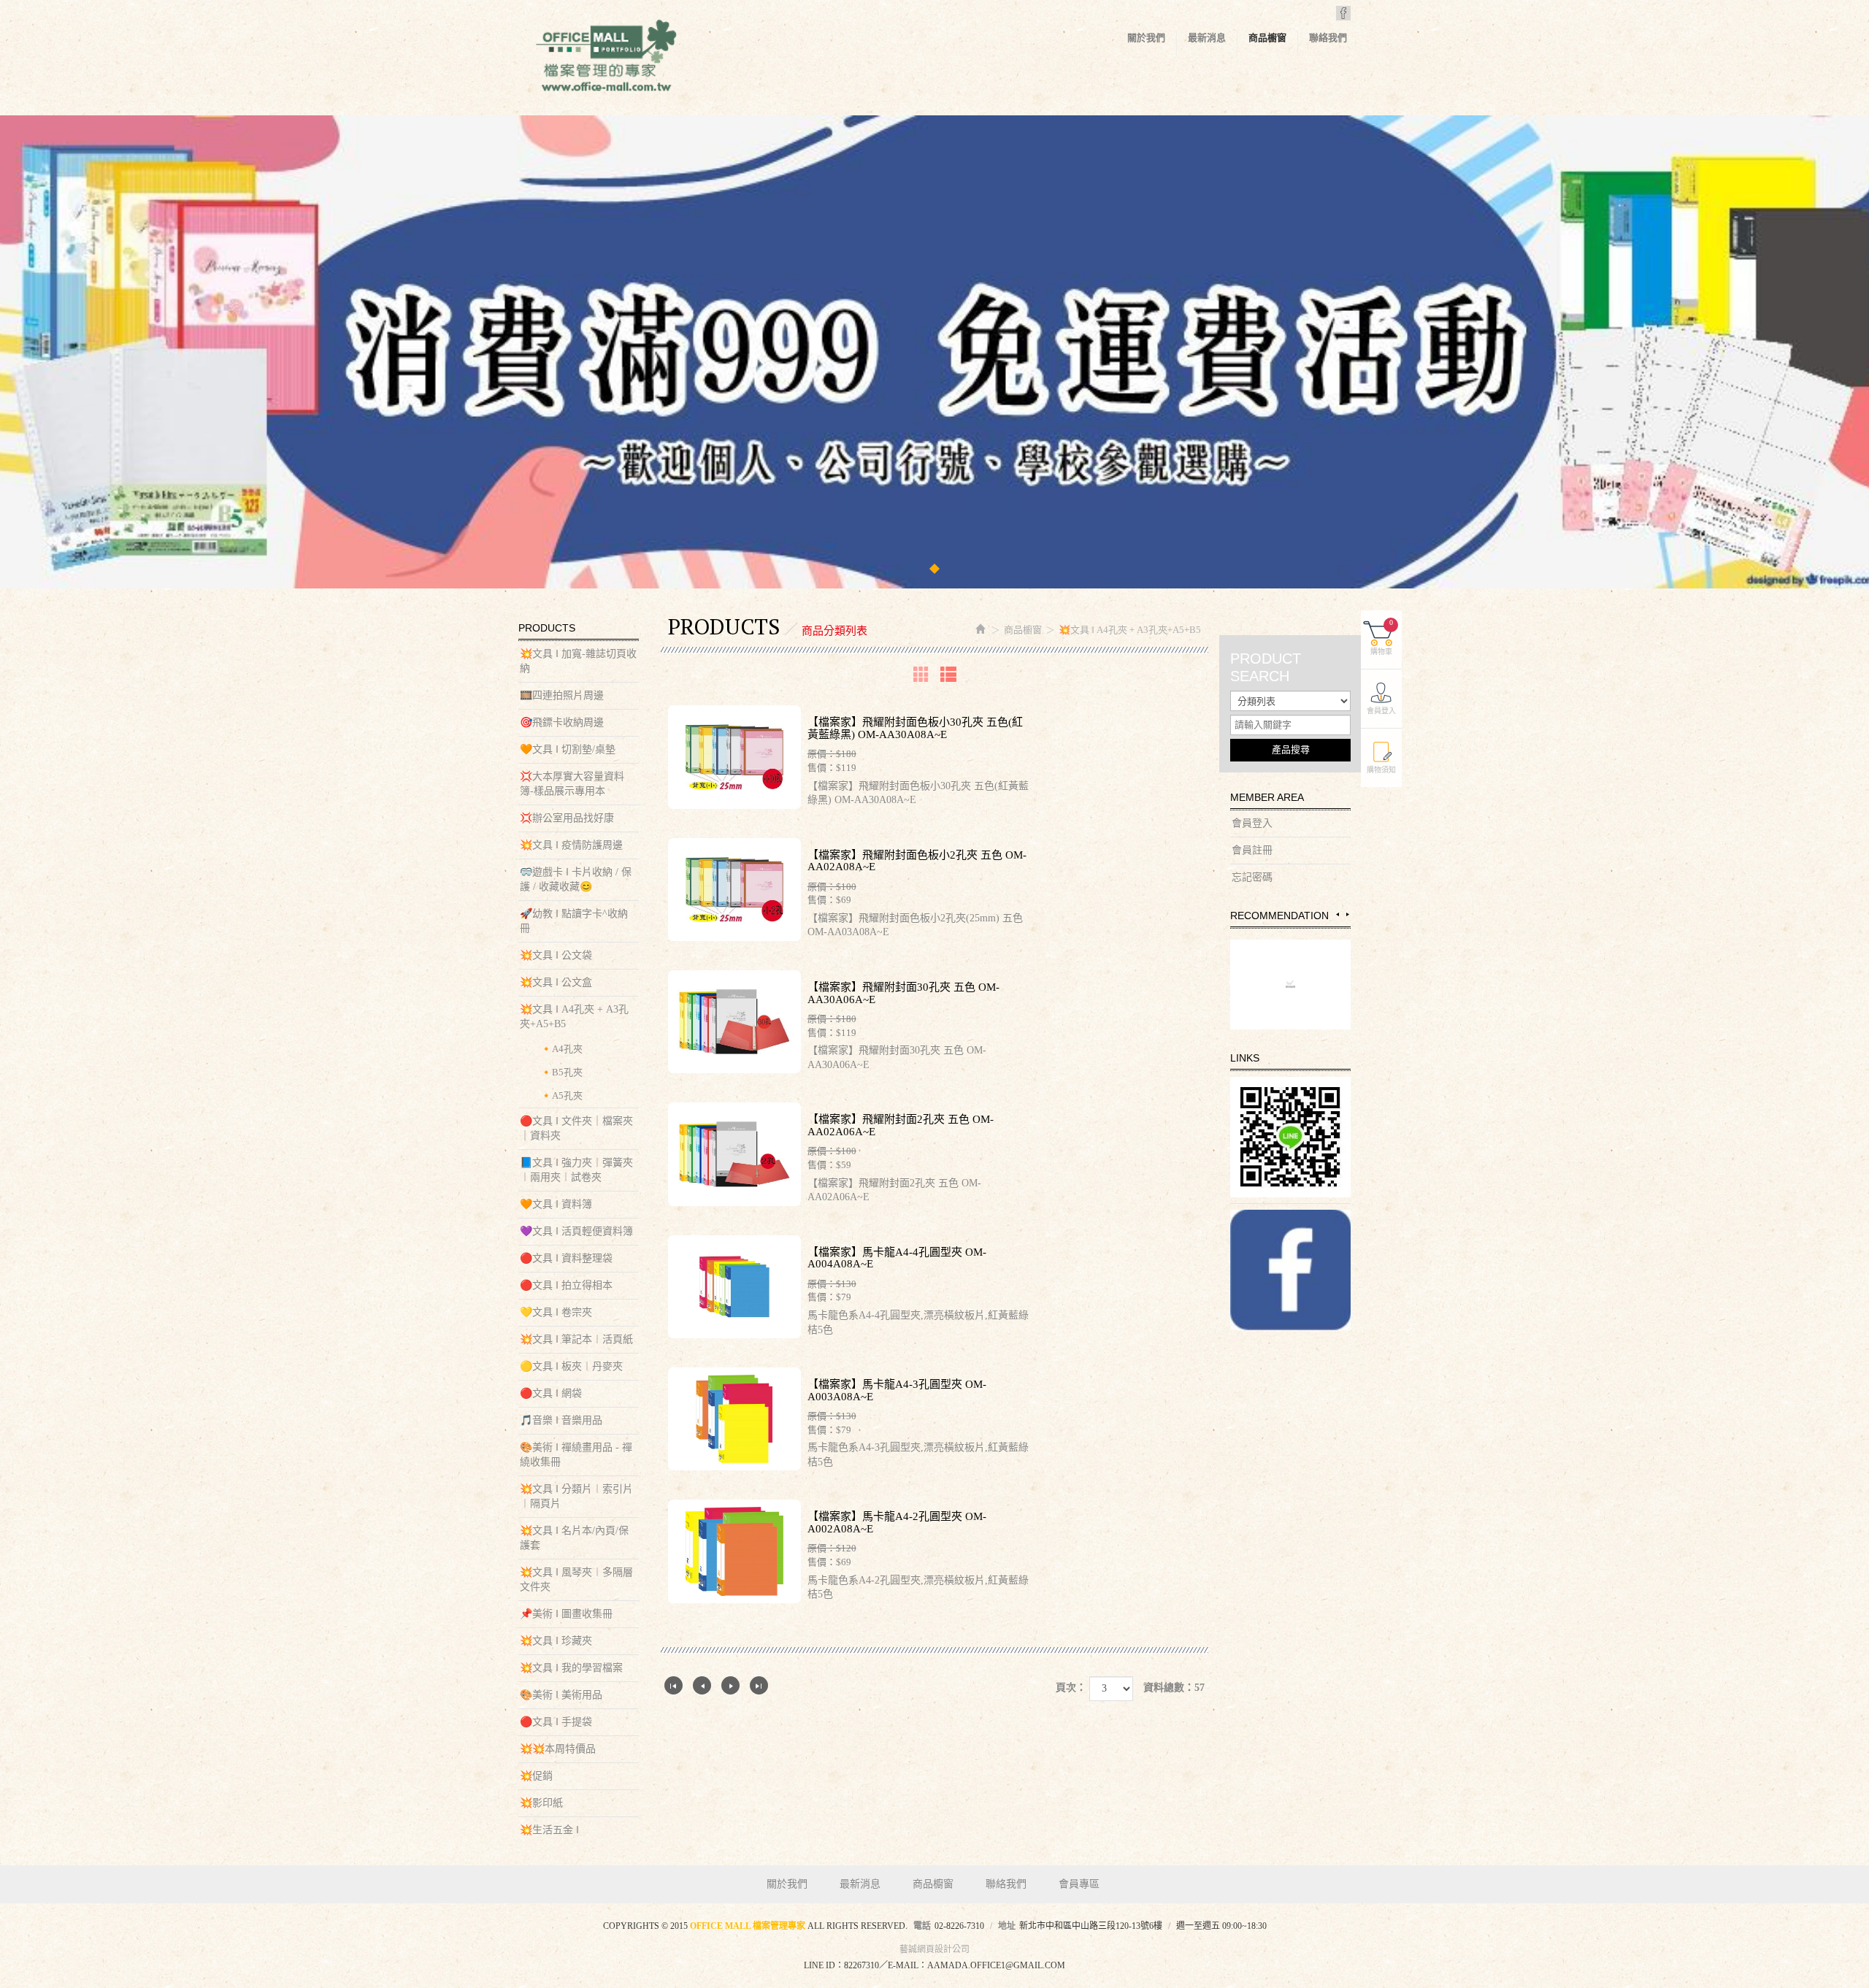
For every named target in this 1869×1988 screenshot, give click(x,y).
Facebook (1343, 13)
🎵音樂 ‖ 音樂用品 (561, 1420)
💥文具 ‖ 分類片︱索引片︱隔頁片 (576, 1496)
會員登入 (1252, 823)
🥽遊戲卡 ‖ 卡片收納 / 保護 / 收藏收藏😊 (576, 879)
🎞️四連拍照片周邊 (562, 695)
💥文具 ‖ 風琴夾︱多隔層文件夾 (576, 1580)
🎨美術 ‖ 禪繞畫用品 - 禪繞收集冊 (576, 1455)
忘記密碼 (1252, 877)
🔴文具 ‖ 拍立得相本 (566, 1285)
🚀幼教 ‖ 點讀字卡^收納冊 (574, 921)
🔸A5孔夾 (561, 1095)
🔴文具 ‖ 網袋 (551, 1393)
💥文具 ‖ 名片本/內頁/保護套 (574, 1538)
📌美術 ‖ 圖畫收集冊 (566, 1614)
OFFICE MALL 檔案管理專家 (606, 58)
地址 (1007, 1926)
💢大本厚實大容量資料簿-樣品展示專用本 (572, 784)
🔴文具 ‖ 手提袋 (556, 1722)
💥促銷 (536, 1776)
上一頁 (702, 1685)
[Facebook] (1290, 1270)
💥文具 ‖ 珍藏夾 (556, 1641)
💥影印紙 (541, 1803)
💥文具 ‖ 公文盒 (556, 982)
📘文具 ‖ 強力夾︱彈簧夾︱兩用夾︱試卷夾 (576, 1170)
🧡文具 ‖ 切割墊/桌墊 (568, 749)
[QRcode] (1290, 1137)
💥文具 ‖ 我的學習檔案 (571, 1668)
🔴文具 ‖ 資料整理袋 (566, 1258)
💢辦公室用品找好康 (567, 818)
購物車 (1382, 637)
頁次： (1071, 1688)
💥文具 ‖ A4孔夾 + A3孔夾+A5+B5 (574, 1017)
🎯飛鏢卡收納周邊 (562, 722)
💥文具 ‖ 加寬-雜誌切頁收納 (578, 661)
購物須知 (1381, 770)
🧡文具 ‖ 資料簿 (556, 1204)
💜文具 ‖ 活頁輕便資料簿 (576, 1231)
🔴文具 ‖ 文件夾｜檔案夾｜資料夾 (576, 1128)
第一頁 (673, 1685)
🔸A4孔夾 (561, 1049)
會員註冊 (1252, 850)
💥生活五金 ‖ (549, 1830)
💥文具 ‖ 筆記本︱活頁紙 (576, 1339)
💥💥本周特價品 (558, 1749)
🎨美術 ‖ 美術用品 (561, 1695)
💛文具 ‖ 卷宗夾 (556, 1312)
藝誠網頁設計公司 (934, 1949)
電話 (922, 1926)
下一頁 (730, 1685)
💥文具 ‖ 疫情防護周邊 (571, 845)
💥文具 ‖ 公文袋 (556, 955)
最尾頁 (759, 1685)
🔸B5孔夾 (561, 1072)
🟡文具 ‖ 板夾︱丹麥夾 (571, 1366)
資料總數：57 (1174, 1688)
